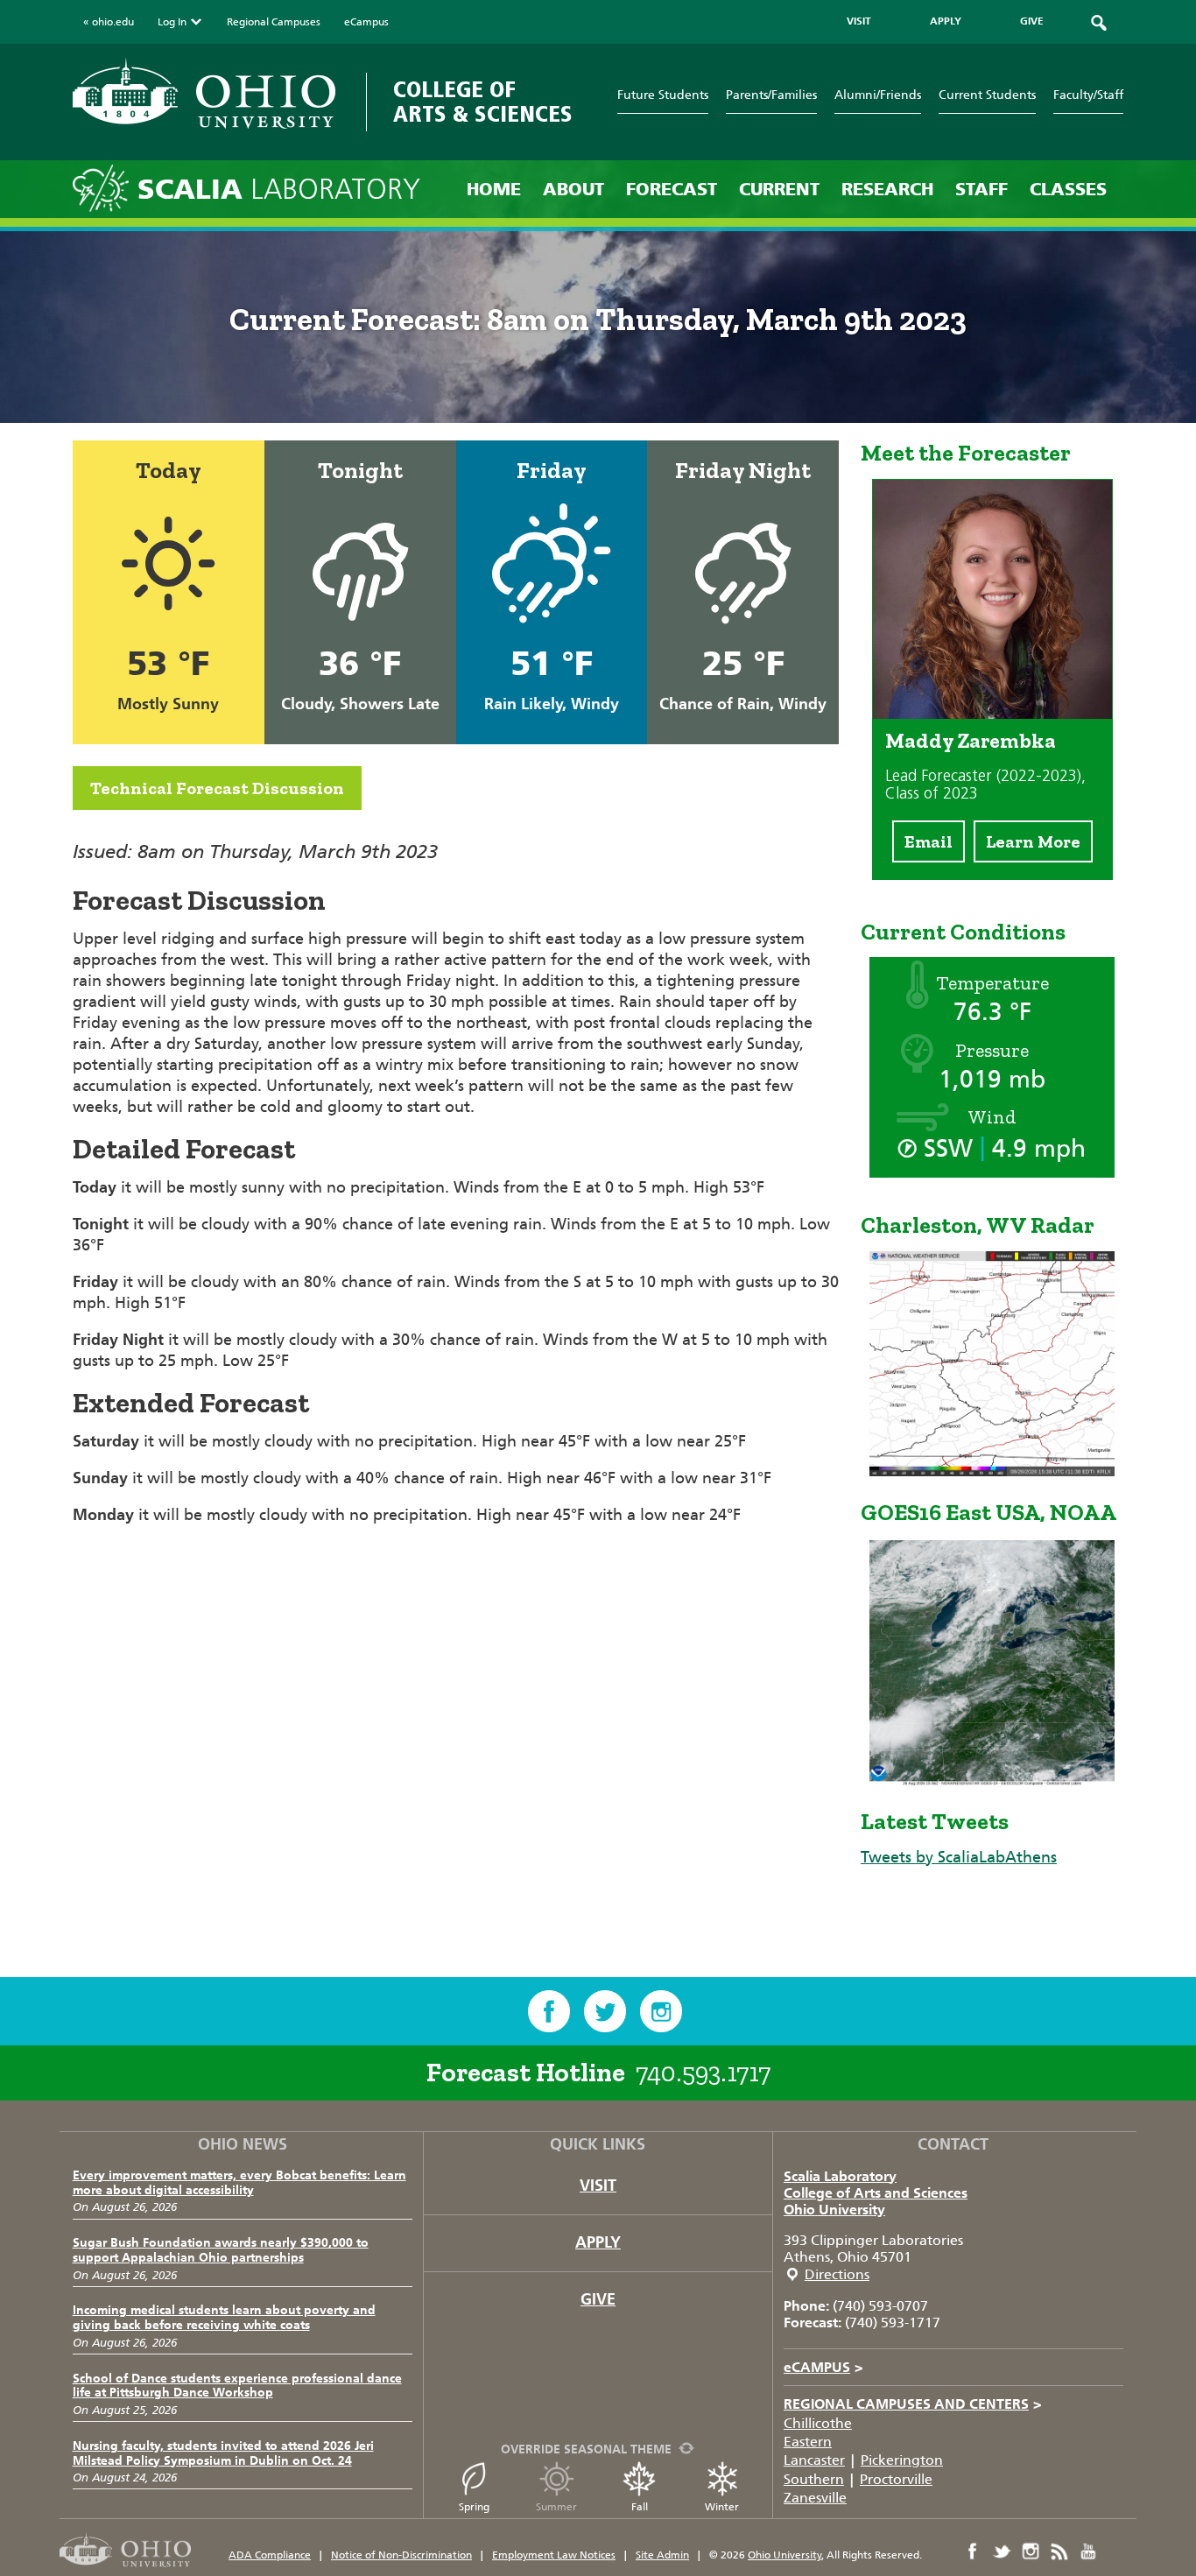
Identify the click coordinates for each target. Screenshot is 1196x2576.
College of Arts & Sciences (483, 102)
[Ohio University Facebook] (973, 2551)
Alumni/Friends (878, 95)
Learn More (1033, 841)
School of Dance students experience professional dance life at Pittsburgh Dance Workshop (237, 2386)
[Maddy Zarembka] (992, 714)
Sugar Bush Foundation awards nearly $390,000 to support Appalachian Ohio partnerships (221, 2250)
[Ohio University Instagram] (1031, 2551)
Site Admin (662, 2555)
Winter (722, 2507)
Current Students (987, 95)
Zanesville (815, 2498)
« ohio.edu (109, 22)
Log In (172, 22)
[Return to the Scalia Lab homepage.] (105, 187)
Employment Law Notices (554, 2555)
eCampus (366, 22)
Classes (1068, 189)
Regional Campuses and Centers (913, 2404)
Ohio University (834, 2210)
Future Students (663, 95)
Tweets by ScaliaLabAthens (959, 1857)
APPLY (946, 21)
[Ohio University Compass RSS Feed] (1059, 2551)
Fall (640, 2507)
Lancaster (814, 2460)
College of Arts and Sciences (876, 2193)
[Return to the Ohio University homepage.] (204, 93)
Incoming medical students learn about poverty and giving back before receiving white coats (224, 2318)
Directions (837, 2274)
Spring (474, 2507)
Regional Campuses (274, 22)
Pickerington (902, 2460)
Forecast (672, 189)
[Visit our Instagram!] (661, 2011)
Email (929, 841)
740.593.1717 (703, 2073)
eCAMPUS (823, 2367)
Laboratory (279, 190)
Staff (981, 189)
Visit (598, 2185)
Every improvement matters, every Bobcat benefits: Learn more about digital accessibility (239, 2183)
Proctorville (896, 2479)
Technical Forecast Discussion (217, 788)
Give (598, 2299)
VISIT (859, 21)
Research (887, 189)
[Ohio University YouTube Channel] (1088, 2551)
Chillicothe (818, 2423)
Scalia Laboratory (840, 2176)
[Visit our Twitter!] (605, 2011)
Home (494, 189)
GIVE (1032, 21)
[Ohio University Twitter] (1002, 2551)
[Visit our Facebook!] (549, 2011)
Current (779, 189)
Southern (814, 2479)
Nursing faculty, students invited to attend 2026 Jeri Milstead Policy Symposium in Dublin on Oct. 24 (223, 2453)
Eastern (808, 2442)
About (573, 189)
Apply (598, 2242)
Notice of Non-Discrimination (401, 2555)
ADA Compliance (270, 2555)
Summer (556, 2507)
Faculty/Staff (1088, 95)
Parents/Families (771, 95)
